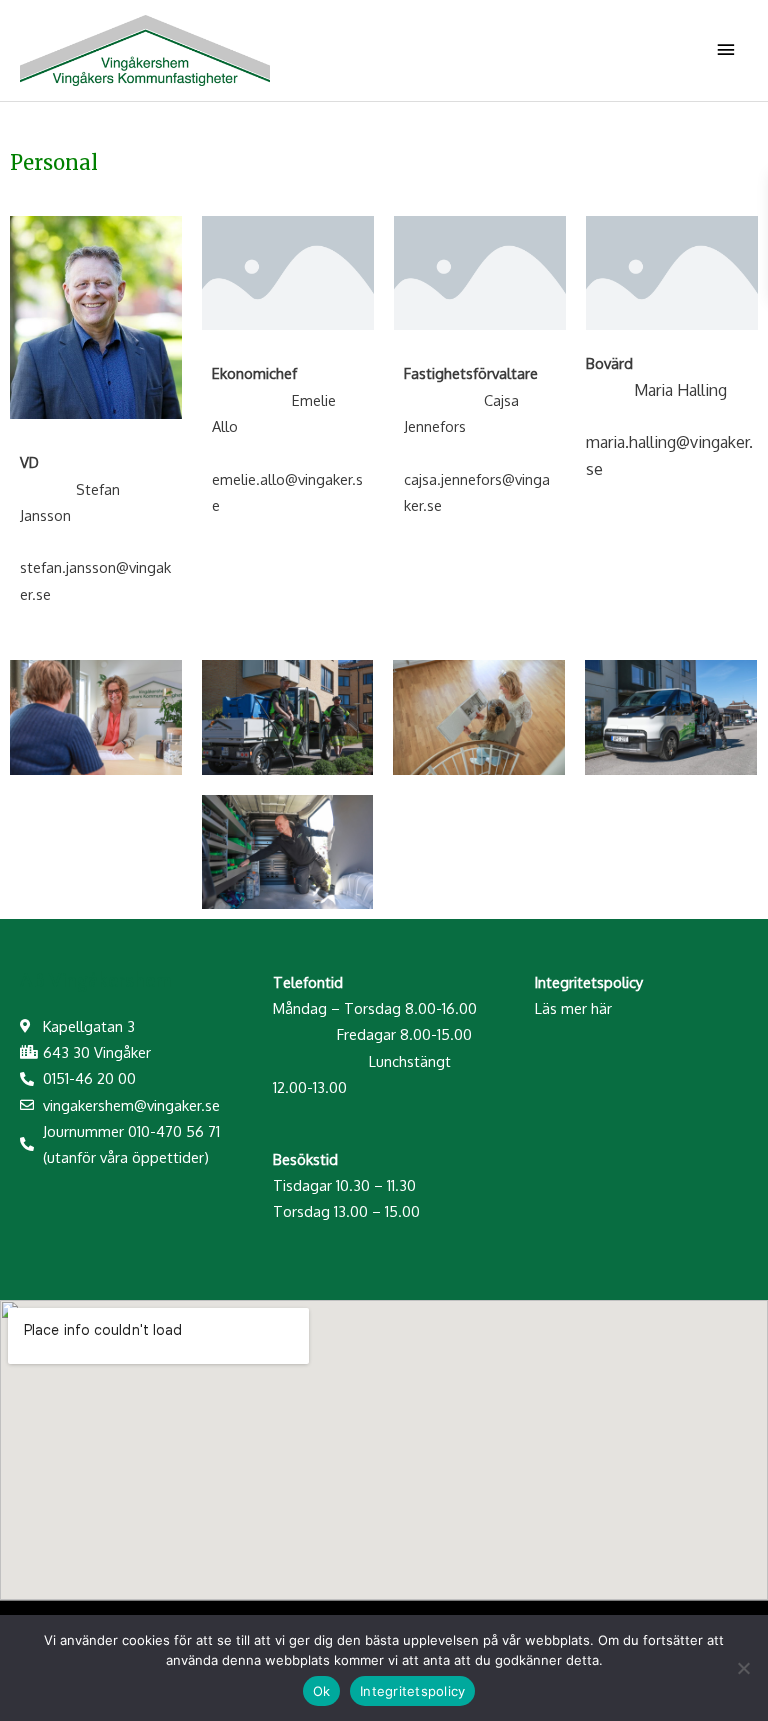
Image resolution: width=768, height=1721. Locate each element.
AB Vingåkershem (96, 981)
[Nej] (743, 1668)
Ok (322, 1691)
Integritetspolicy (412, 1691)
